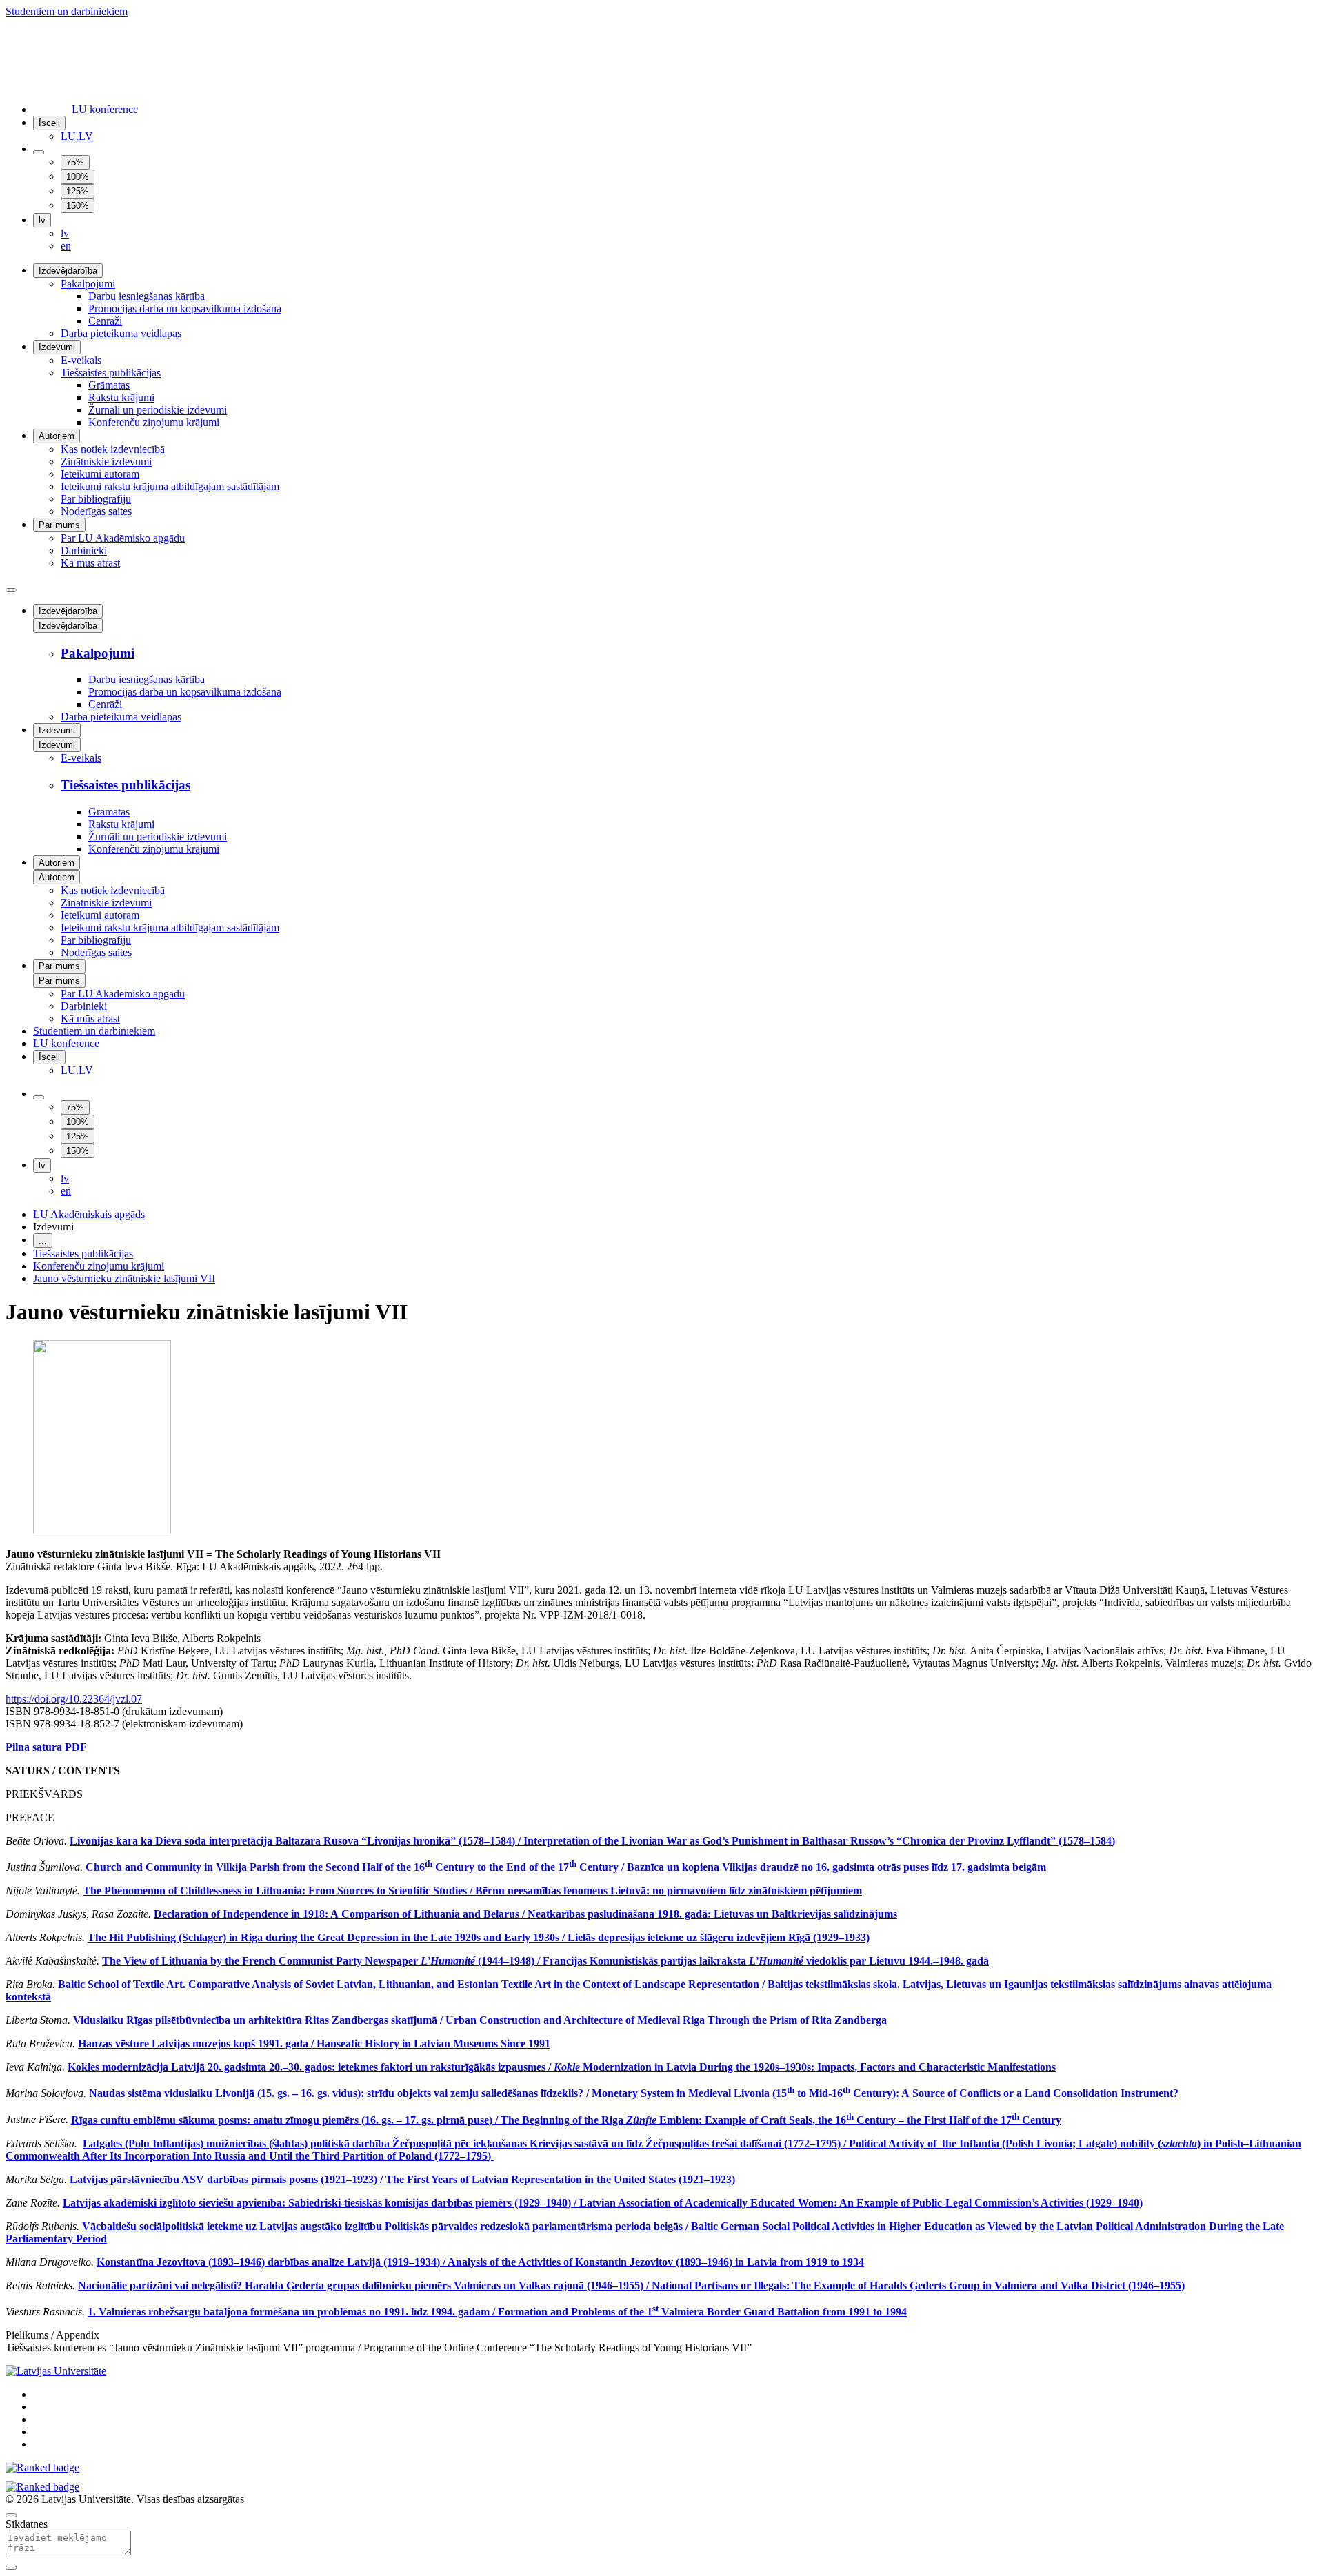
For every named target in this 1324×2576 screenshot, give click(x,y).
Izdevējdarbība (68, 271)
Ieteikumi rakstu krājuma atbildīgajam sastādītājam (170, 486)
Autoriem (57, 436)
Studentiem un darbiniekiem (67, 11)
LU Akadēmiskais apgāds (89, 1214)
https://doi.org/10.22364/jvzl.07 (74, 1699)
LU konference (105, 109)
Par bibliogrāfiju (96, 499)
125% (78, 191)
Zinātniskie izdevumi (106, 462)
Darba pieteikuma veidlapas (121, 333)
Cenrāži (105, 321)
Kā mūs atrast (90, 563)
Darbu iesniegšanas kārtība (147, 296)
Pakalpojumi (88, 284)
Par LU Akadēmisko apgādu (123, 538)
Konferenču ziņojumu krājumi (154, 422)
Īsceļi (49, 123)
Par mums (59, 525)
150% (78, 206)
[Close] (11, 2568)
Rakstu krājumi (121, 397)
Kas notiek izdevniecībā (113, 449)
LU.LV (77, 136)
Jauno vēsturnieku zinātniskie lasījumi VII (124, 1278)
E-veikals (81, 360)
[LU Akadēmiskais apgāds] (99, 57)
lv (42, 220)
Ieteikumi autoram (100, 474)
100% (78, 177)
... (43, 1240)
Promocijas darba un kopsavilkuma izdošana (185, 308)
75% (75, 162)
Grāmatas (109, 385)
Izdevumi (57, 347)
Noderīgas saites (96, 511)
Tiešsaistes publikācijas (111, 373)
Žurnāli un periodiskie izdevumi (158, 410)
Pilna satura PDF (46, 1747)
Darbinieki (84, 550)
